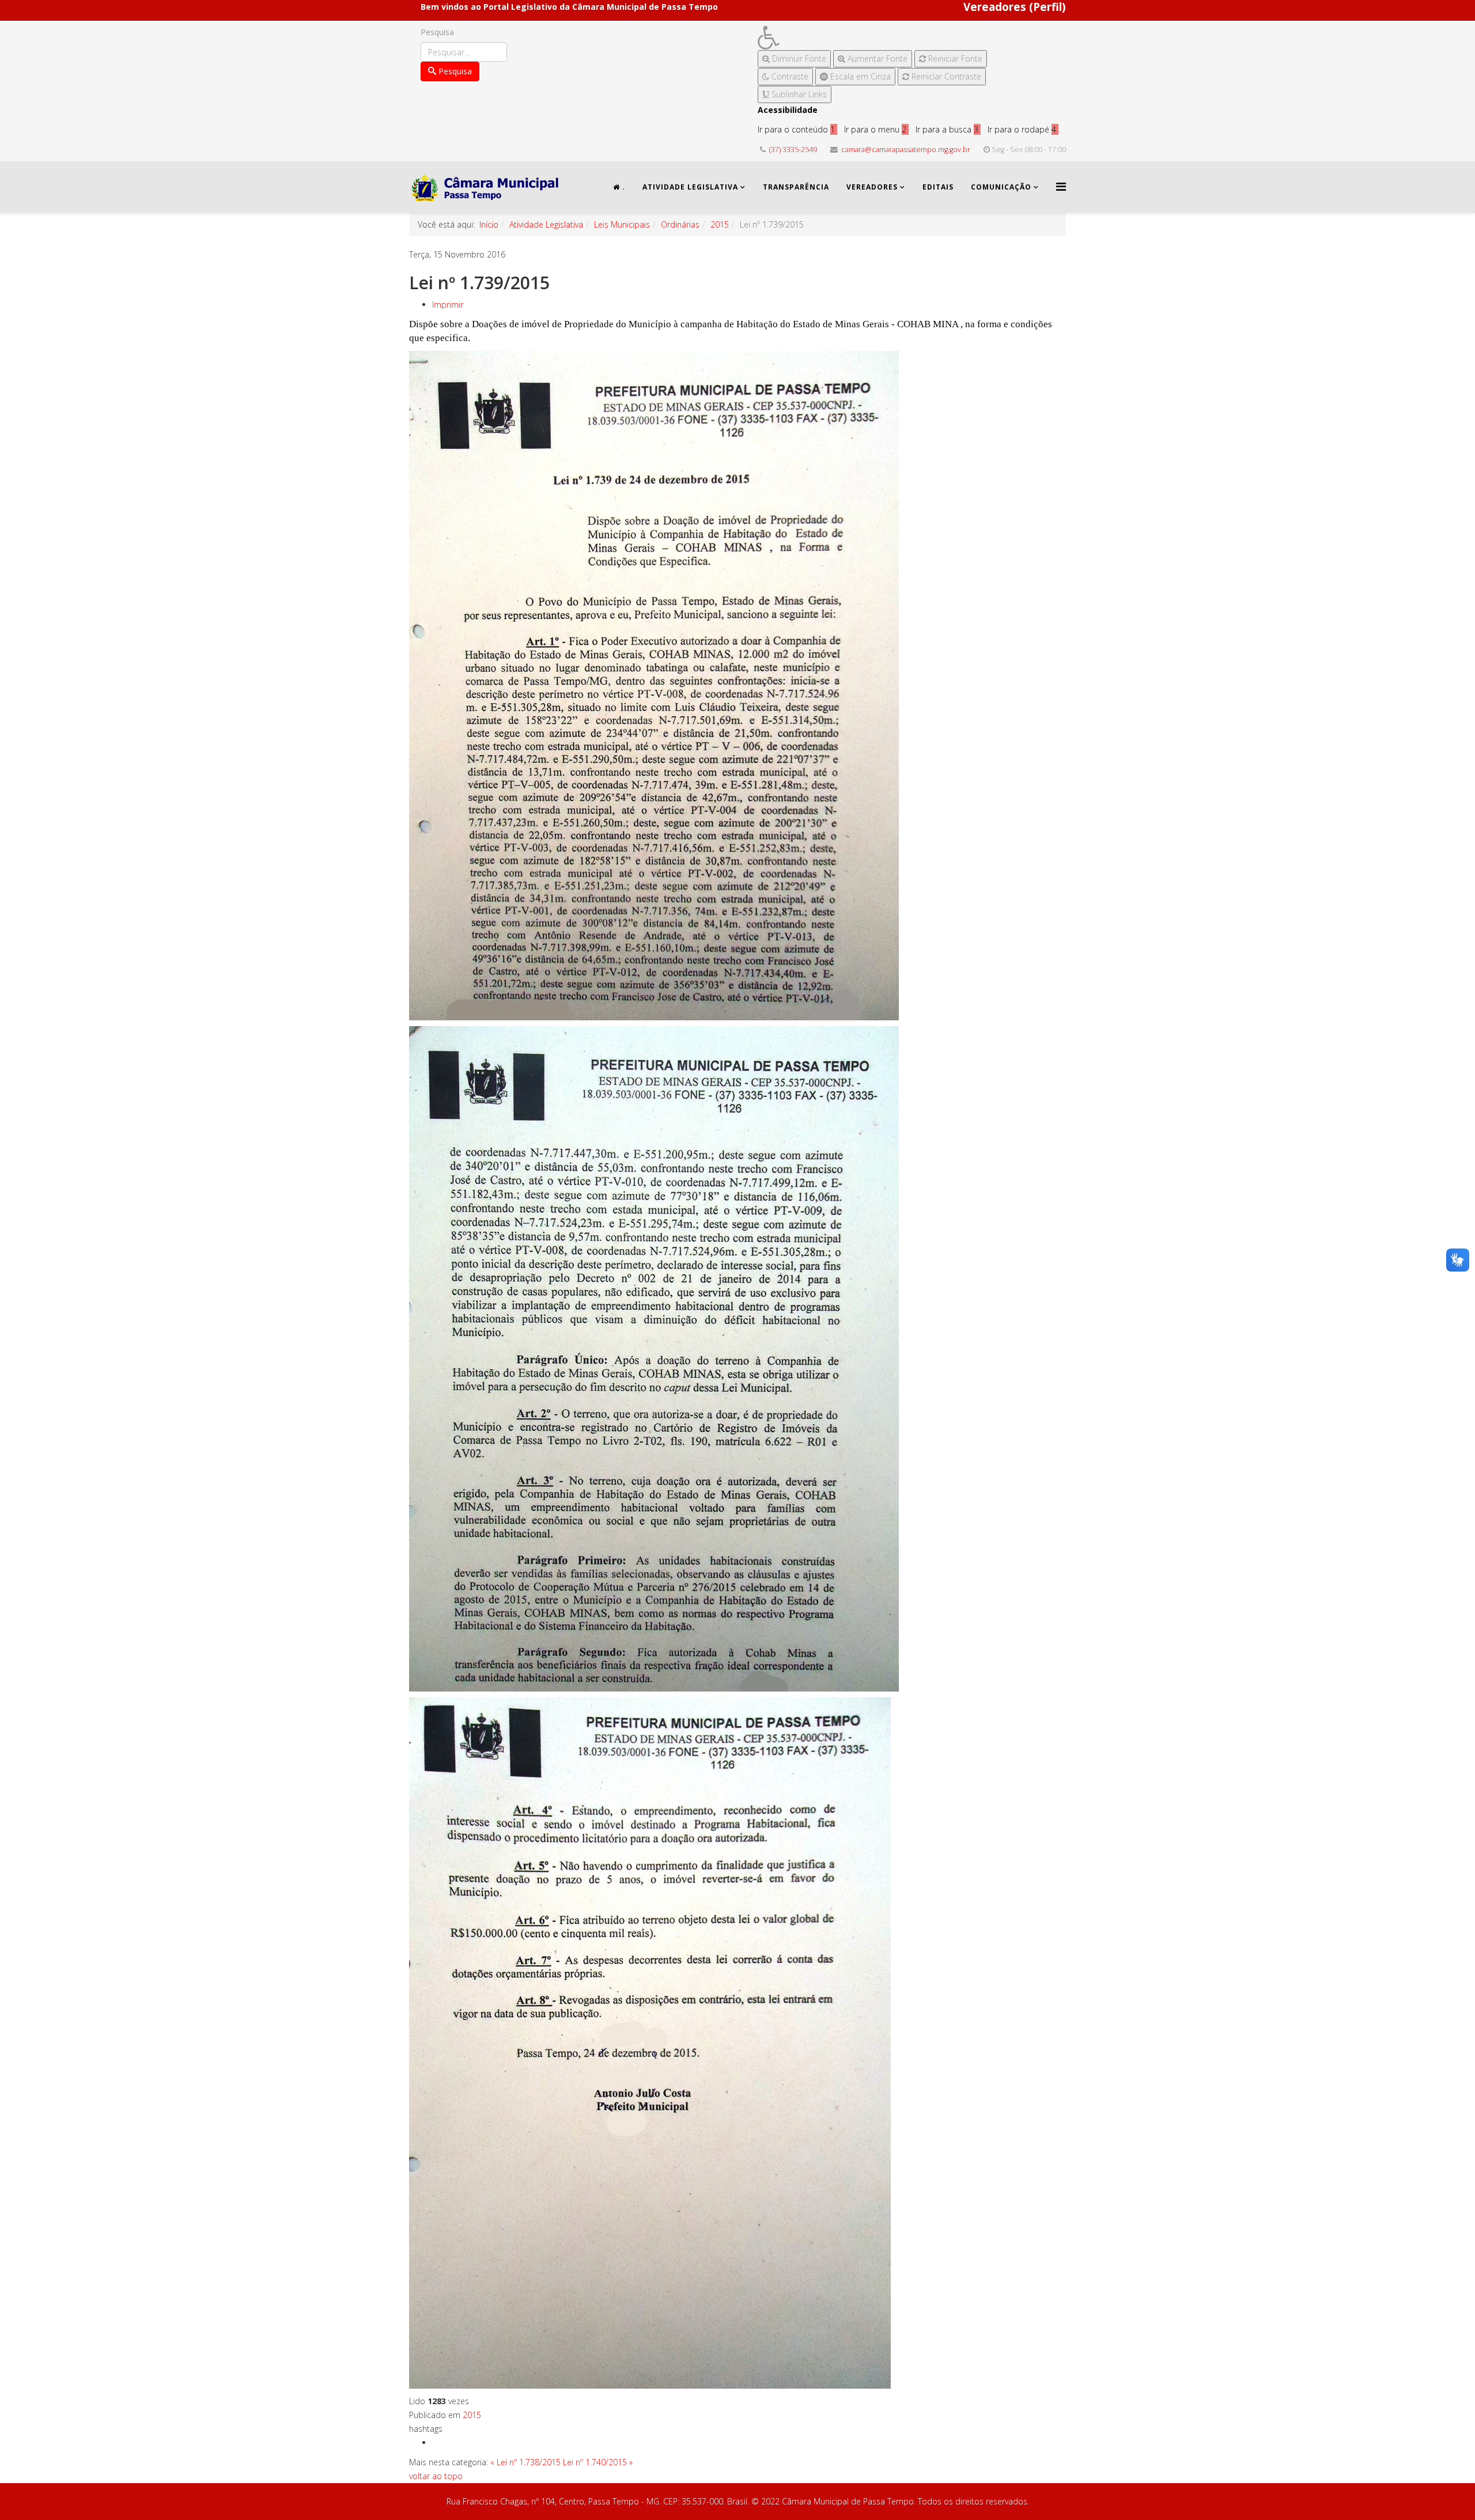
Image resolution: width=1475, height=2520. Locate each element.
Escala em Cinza (859, 76)
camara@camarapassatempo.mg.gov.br (906, 150)
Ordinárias (680, 224)
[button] (872, 38)
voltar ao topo (436, 2476)
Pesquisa (437, 32)
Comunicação (1001, 187)
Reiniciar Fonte (954, 58)
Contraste (789, 76)
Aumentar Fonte (876, 58)
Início (489, 224)
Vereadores (872, 187)
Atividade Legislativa (690, 187)
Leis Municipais (622, 224)
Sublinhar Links (798, 94)
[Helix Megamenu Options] (1061, 186)
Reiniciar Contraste (945, 76)
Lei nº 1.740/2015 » (598, 2462)
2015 (720, 224)
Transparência (796, 187)
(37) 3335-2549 (793, 150)
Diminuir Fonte (798, 58)
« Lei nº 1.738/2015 (525, 2462)
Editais (938, 187)
